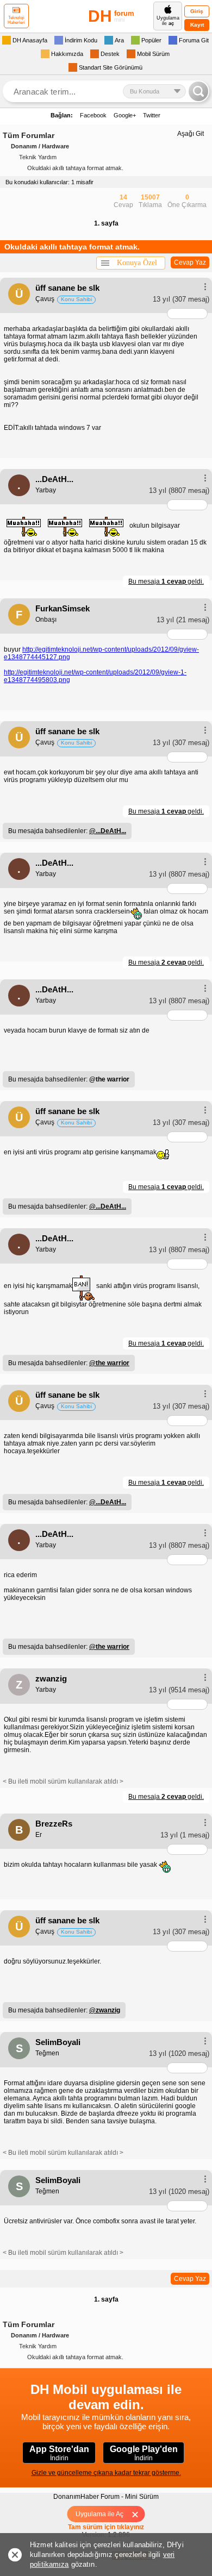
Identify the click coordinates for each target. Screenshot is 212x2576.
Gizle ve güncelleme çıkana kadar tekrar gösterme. (106, 2473)
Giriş (197, 11)
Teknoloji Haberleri (16, 20)
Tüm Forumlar (29, 135)
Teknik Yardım (38, 157)
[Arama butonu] (198, 91)
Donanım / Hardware (40, 146)
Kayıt (197, 25)
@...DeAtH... (108, 831)
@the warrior (109, 1363)
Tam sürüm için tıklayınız (106, 2527)
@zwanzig (105, 2010)
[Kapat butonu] (139, 2514)
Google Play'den (144, 2453)
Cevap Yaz (190, 262)
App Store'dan (59, 2453)
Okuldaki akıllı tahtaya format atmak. (75, 168)
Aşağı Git (191, 134)
